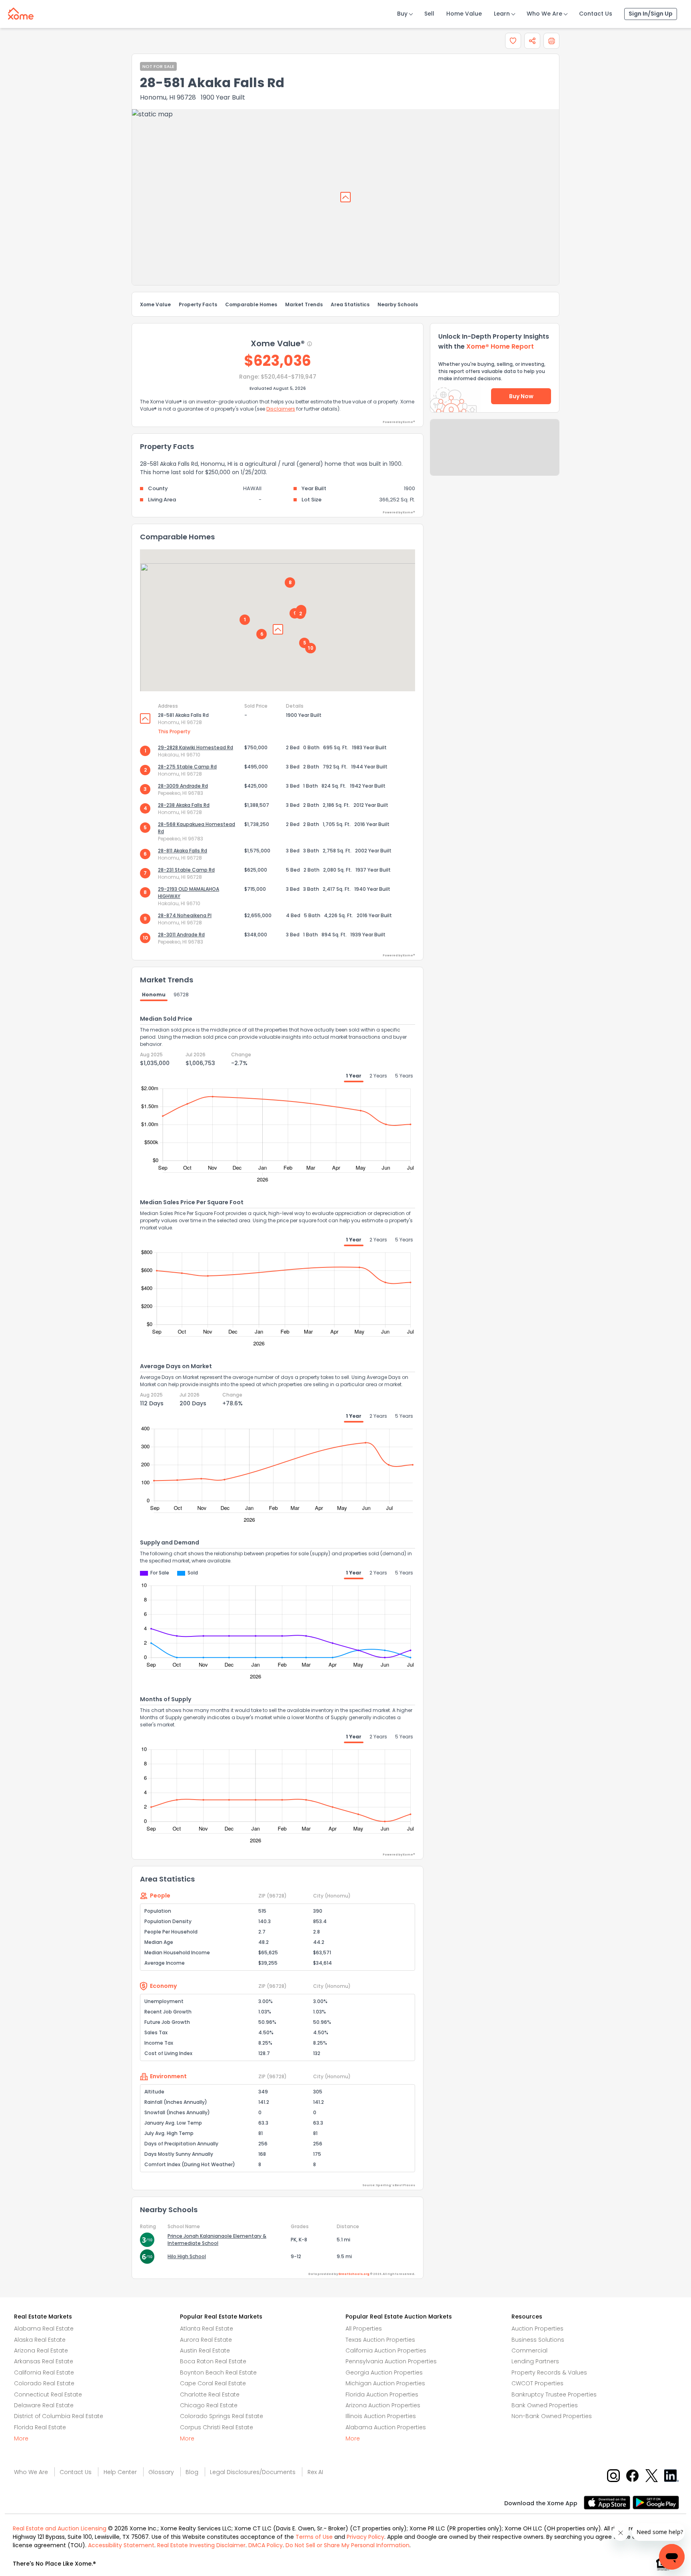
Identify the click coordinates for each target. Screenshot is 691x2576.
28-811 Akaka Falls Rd (183, 851)
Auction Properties (537, 2329)
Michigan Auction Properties (385, 2383)
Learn (502, 14)
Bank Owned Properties (545, 2405)
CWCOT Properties (537, 2383)
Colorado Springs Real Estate (222, 2416)
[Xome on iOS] (608, 2502)
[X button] (652, 2475)
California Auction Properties (386, 2351)
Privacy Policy (365, 2537)
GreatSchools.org (354, 2274)
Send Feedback (495, 455)
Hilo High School (187, 2256)
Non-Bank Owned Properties (552, 2416)
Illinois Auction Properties (381, 2416)
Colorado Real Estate (44, 2383)
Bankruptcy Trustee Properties (554, 2394)
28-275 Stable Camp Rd (187, 767)
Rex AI (315, 2472)
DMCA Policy (266, 2545)
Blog (192, 2472)
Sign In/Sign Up (651, 14)
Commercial (529, 2351)
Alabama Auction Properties (386, 2427)
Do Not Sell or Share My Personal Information (347, 2545)
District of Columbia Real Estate (59, 2416)
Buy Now (521, 396)
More (21, 2438)
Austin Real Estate (205, 2351)
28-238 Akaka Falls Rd (184, 805)
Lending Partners (535, 2361)
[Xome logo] (21, 12)
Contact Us (596, 14)
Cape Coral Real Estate (213, 2383)
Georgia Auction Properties (384, 2372)
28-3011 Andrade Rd (181, 935)
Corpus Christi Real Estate (217, 2427)
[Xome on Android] (656, 2502)
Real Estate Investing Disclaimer (201, 2545)
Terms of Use (314, 2537)
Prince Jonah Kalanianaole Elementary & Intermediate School (217, 2240)
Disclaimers (281, 409)
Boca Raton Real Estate (213, 2361)
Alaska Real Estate (40, 2340)
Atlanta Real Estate (207, 2329)
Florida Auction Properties (382, 2394)
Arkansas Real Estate (44, 2361)
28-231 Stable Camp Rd (186, 870)
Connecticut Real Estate (48, 2394)
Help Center (120, 2472)
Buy (402, 14)
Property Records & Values (549, 2372)
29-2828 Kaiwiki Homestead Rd (196, 747)
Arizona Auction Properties (383, 2405)
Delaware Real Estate (44, 2405)
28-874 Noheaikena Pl (185, 915)
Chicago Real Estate (209, 2405)
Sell (429, 14)
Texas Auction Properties (380, 2340)
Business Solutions (538, 2340)
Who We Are (544, 14)
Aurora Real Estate (206, 2340)
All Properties (364, 2329)
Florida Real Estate (40, 2427)
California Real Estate (44, 2372)
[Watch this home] (513, 41)
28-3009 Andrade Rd (183, 786)
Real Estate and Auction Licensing (60, 2528)
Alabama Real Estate (44, 2329)
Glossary (161, 2472)
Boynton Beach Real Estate (218, 2372)
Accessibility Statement (121, 2545)
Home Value (464, 14)
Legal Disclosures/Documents (253, 2472)
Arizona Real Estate (41, 2351)
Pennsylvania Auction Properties (391, 2361)
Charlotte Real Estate (210, 2394)
